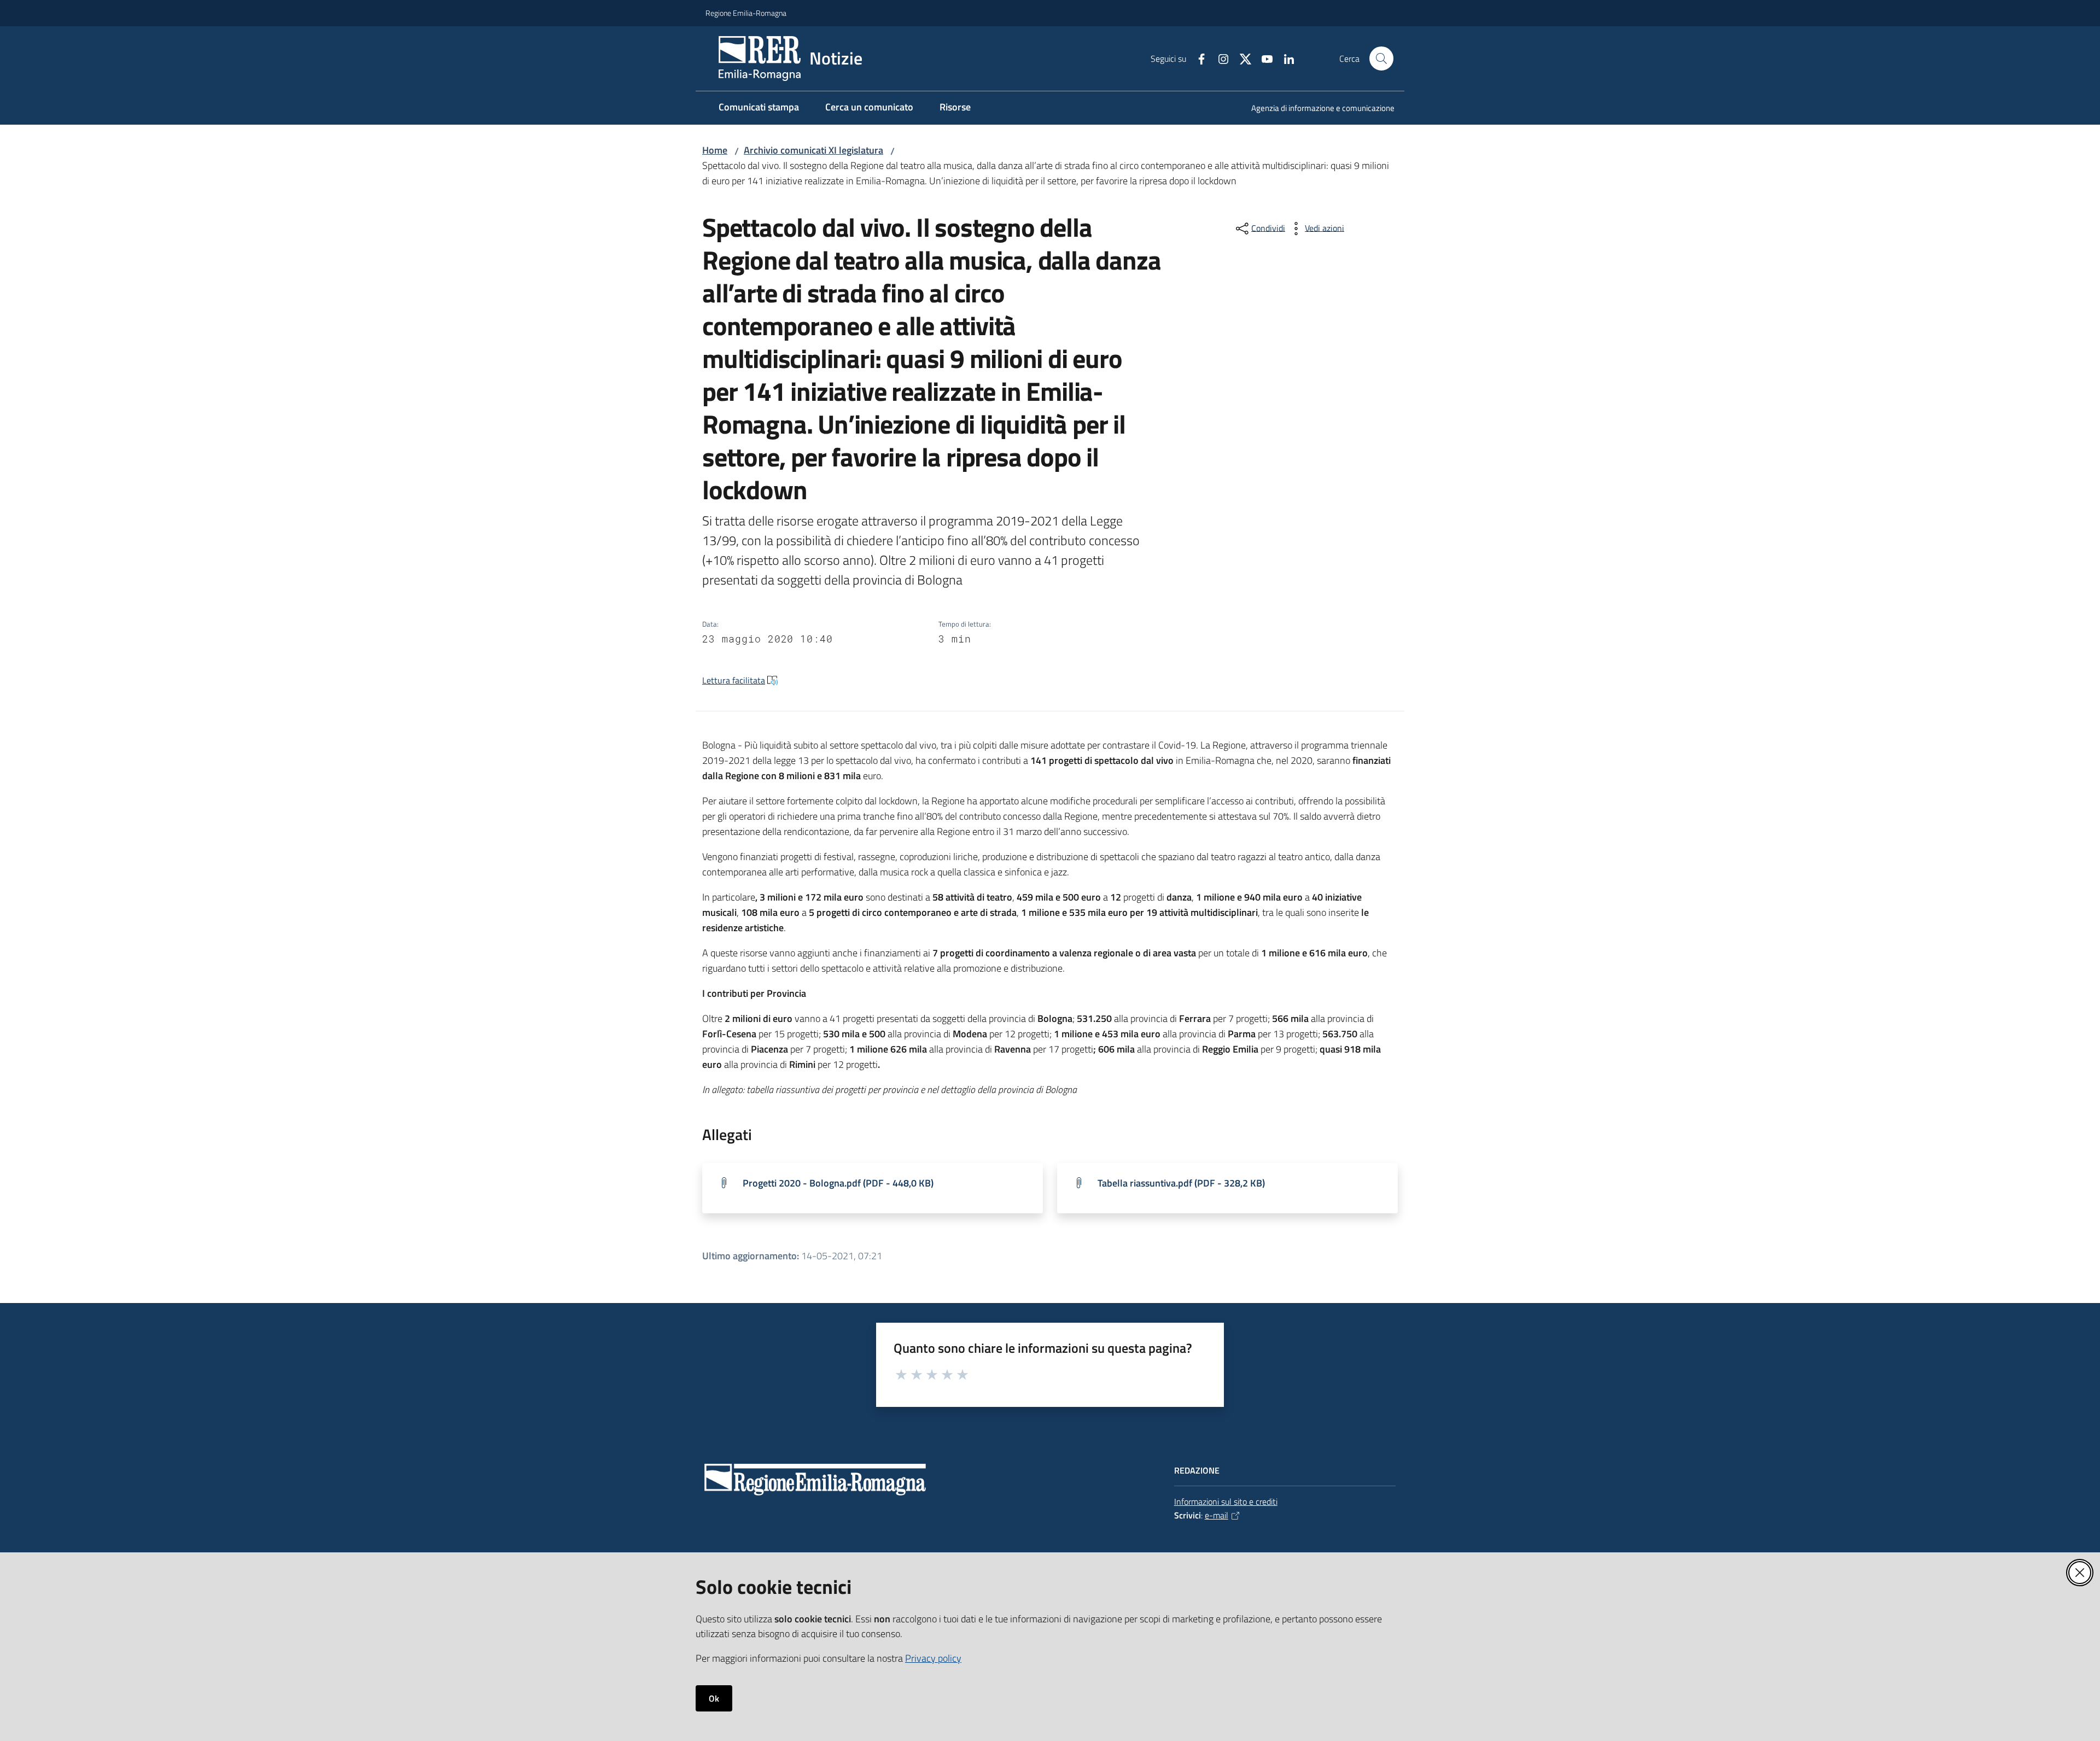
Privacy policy (933, 1658)
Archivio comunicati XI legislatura (813, 150)
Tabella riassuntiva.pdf (1181, 1183)
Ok (714, 1698)
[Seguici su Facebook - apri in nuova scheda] (1197, 58)
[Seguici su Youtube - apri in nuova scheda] (1263, 58)
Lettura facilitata (734, 680)
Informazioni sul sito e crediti (1226, 1502)
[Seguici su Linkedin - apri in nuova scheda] (1285, 58)
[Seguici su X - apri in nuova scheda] (1241, 58)
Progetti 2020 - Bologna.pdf (838, 1183)
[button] (1381, 59)
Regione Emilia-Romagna (746, 13)
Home (715, 150)
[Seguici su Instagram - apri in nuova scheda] (1219, 58)
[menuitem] (1316, 109)
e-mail (1217, 1515)
